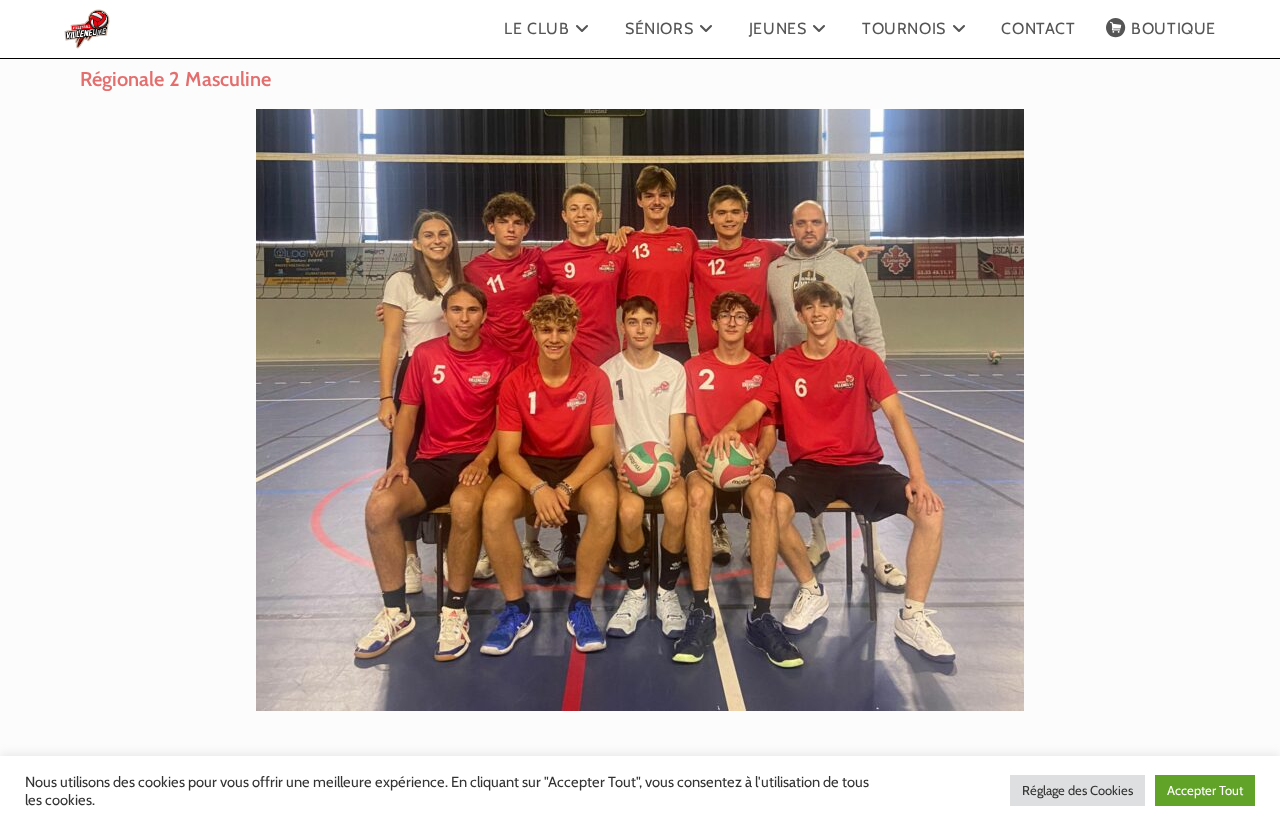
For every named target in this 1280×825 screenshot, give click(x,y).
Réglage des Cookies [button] (1077, 790)
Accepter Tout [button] (1205, 790)
